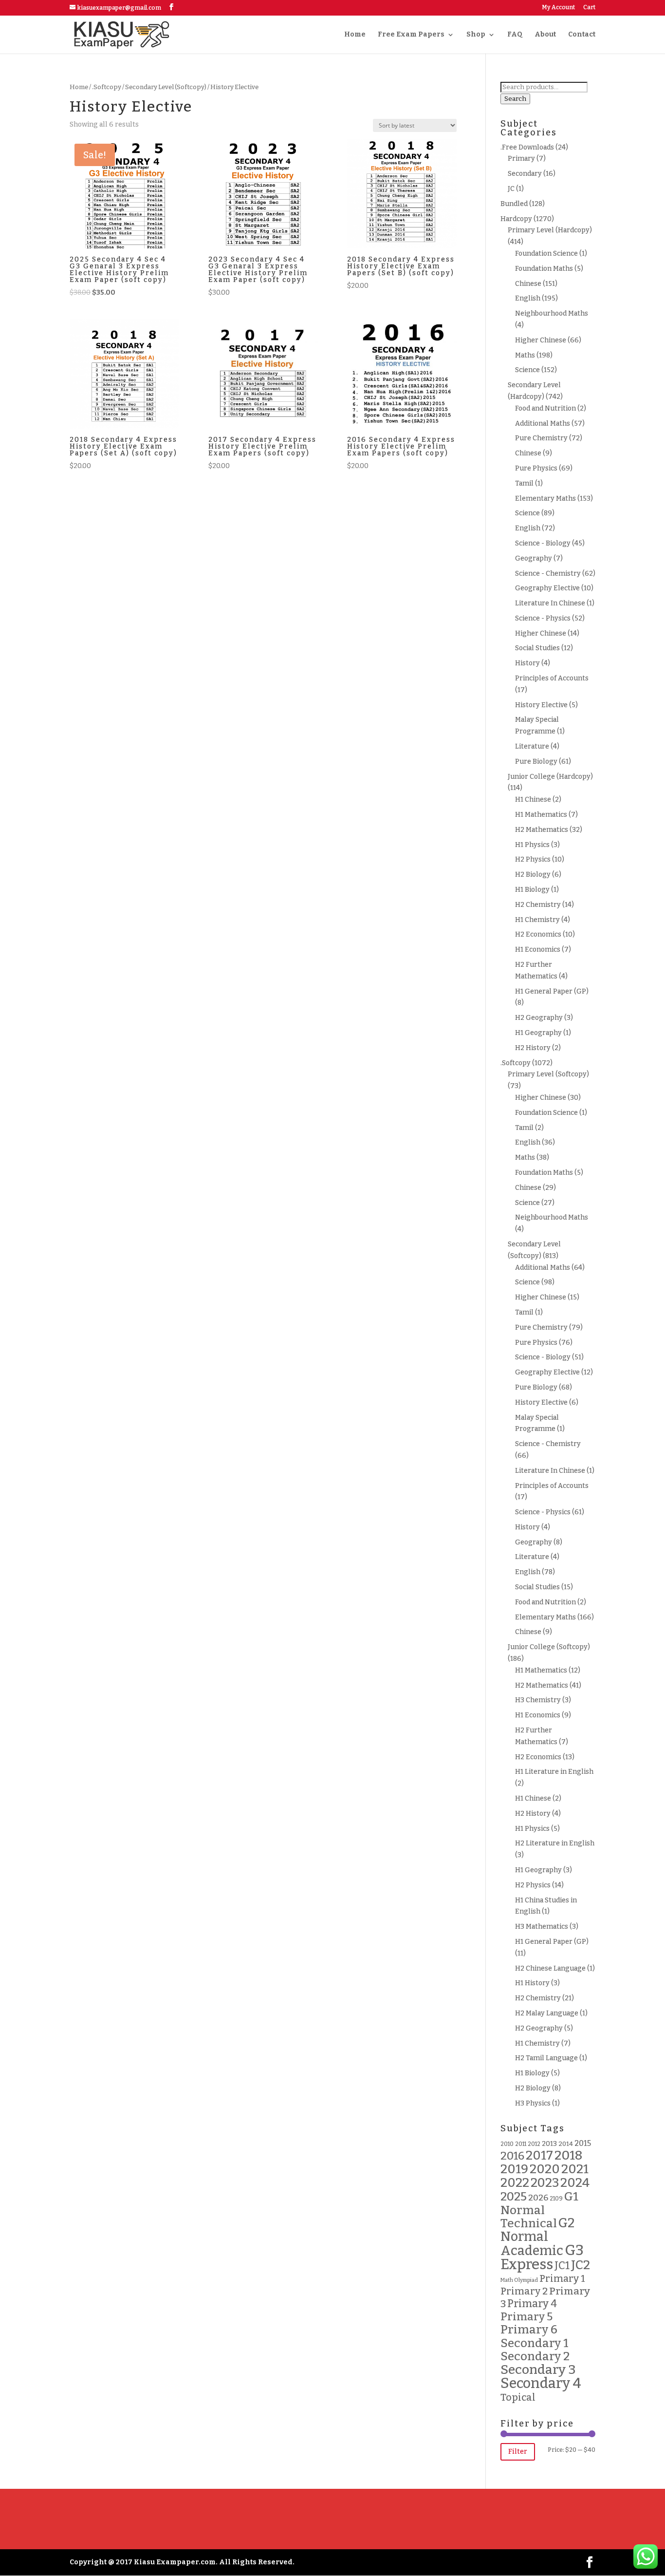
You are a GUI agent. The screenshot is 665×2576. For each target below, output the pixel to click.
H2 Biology (533, 874)
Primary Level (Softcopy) (548, 1074)
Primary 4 (532, 2304)
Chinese (528, 284)
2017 (539, 2155)
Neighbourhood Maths (552, 313)
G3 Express (542, 2257)
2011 (521, 2144)
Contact (582, 35)
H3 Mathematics (542, 1927)
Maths (525, 355)
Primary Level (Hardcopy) (550, 230)
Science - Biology (543, 543)
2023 (545, 2183)
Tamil (524, 483)
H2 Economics (538, 934)
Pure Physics (536, 468)
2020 (545, 2169)
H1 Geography (538, 1033)
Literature (532, 746)
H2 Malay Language (547, 2013)
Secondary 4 (541, 2383)
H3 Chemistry (538, 1700)
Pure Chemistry (541, 438)
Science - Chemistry (548, 573)
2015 (583, 2143)
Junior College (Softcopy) (549, 1647)
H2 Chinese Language (550, 1968)
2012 (534, 2144)
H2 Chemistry (538, 905)
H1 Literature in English (554, 1772)
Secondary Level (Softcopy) (166, 87)
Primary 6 (529, 2330)
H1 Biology (532, 890)
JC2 (581, 2265)
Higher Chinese (541, 340)
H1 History (532, 1983)
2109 (556, 2199)
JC (511, 189)
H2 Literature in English (555, 1843)
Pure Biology (536, 762)
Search (515, 99)
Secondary (525, 174)
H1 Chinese (533, 799)
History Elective (541, 705)
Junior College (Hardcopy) (550, 777)
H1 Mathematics (541, 815)
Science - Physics (543, 618)
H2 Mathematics (542, 830)
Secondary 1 (535, 2343)
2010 (507, 2144)
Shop (476, 35)
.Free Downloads (527, 147)
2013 (549, 2144)
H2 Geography (539, 1018)
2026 (538, 2198)
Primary (521, 159)
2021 (575, 2169)
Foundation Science (546, 254)
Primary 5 (526, 2317)
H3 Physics (533, 2103)
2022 (515, 2183)
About (545, 35)
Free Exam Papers (411, 35)
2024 (575, 2183)
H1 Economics (538, 950)
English (528, 298)
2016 (512, 2156)
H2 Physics (533, 859)
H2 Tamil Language (546, 2058)
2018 (568, 2155)
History (527, 663)
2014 (566, 2144)
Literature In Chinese (550, 603)
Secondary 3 (538, 2369)
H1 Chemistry (537, 920)
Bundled (514, 204)
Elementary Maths (545, 498)
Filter (518, 2452)
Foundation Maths (544, 269)
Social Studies (537, 648)
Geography (534, 558)
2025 (514, 2196)
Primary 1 (562, 2279)
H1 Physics (532, 845)
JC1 (562, 2266)
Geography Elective (547, 588)
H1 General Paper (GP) (552, 991)
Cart (589, 8)
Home (355, 35)
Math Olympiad (519, 2280)
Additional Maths (543, 423)
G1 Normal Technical (539, 2210)
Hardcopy (516, 219)
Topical (518, 2397)
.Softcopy (107, 87)
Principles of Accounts (552, 678)
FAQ (515, 35)
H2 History (533, 1048)
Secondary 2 (535, 2356)
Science (527, 370)
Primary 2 (524, 2291)
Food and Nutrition (545, 408)
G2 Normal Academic (537, 2237)
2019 (514, 2169)
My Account (558, 8)
